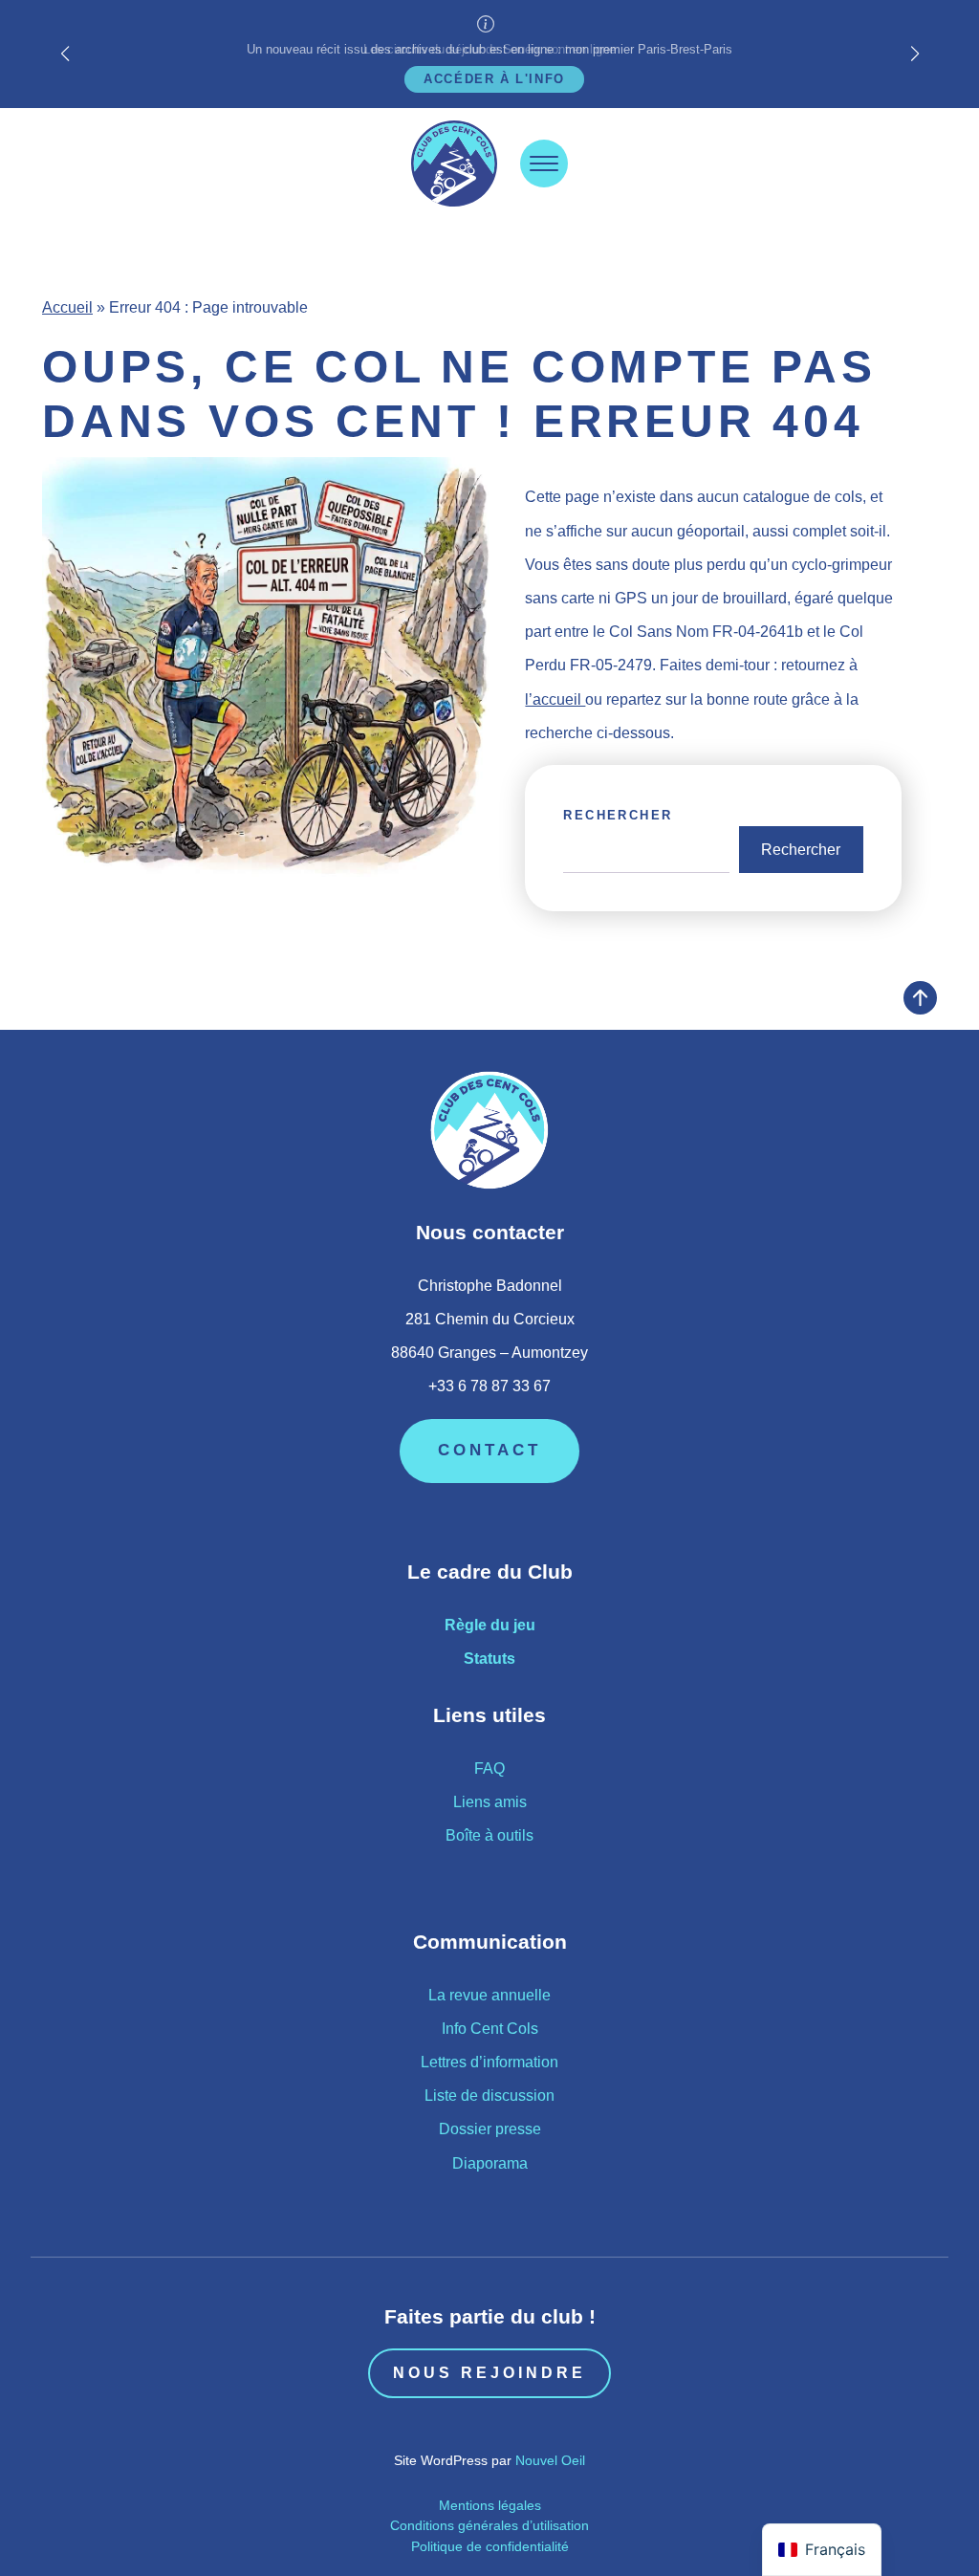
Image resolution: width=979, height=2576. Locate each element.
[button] (914, 54)
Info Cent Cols (490, 2029)
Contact (489, 1450)
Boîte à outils (489, 1835)
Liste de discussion (489, 2096)
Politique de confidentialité (490, 2546)
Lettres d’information (489, 2062)
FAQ (489, 1768)
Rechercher (618, 815)
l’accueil (555, 699)
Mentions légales (490, 2505)
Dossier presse (490, 2129)
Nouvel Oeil (550, 2460)
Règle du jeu (490, 1625)
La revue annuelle (489, 1995)
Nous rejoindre (489, 2373)
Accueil (67, 307)
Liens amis (490, 1802)
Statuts (489, 1659)
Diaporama (490, 2163)
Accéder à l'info (494, 79)
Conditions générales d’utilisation (489, 2525)
